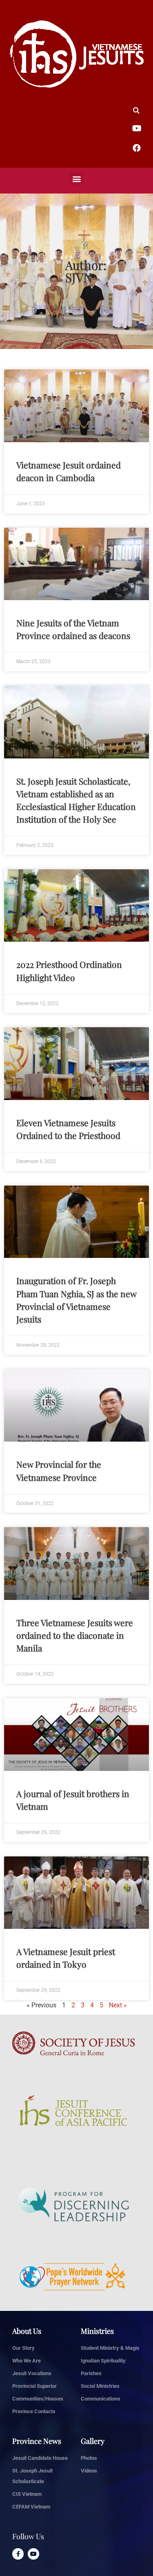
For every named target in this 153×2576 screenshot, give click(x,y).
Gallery (93, 2441)
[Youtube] (33, 2554)
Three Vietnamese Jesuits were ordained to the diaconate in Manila (75, 1635)
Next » (118, 2005)
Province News (37, 2441)
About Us (27, 2331)
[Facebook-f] (18, 2554)
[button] (76, 179)
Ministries (97, 2331)
